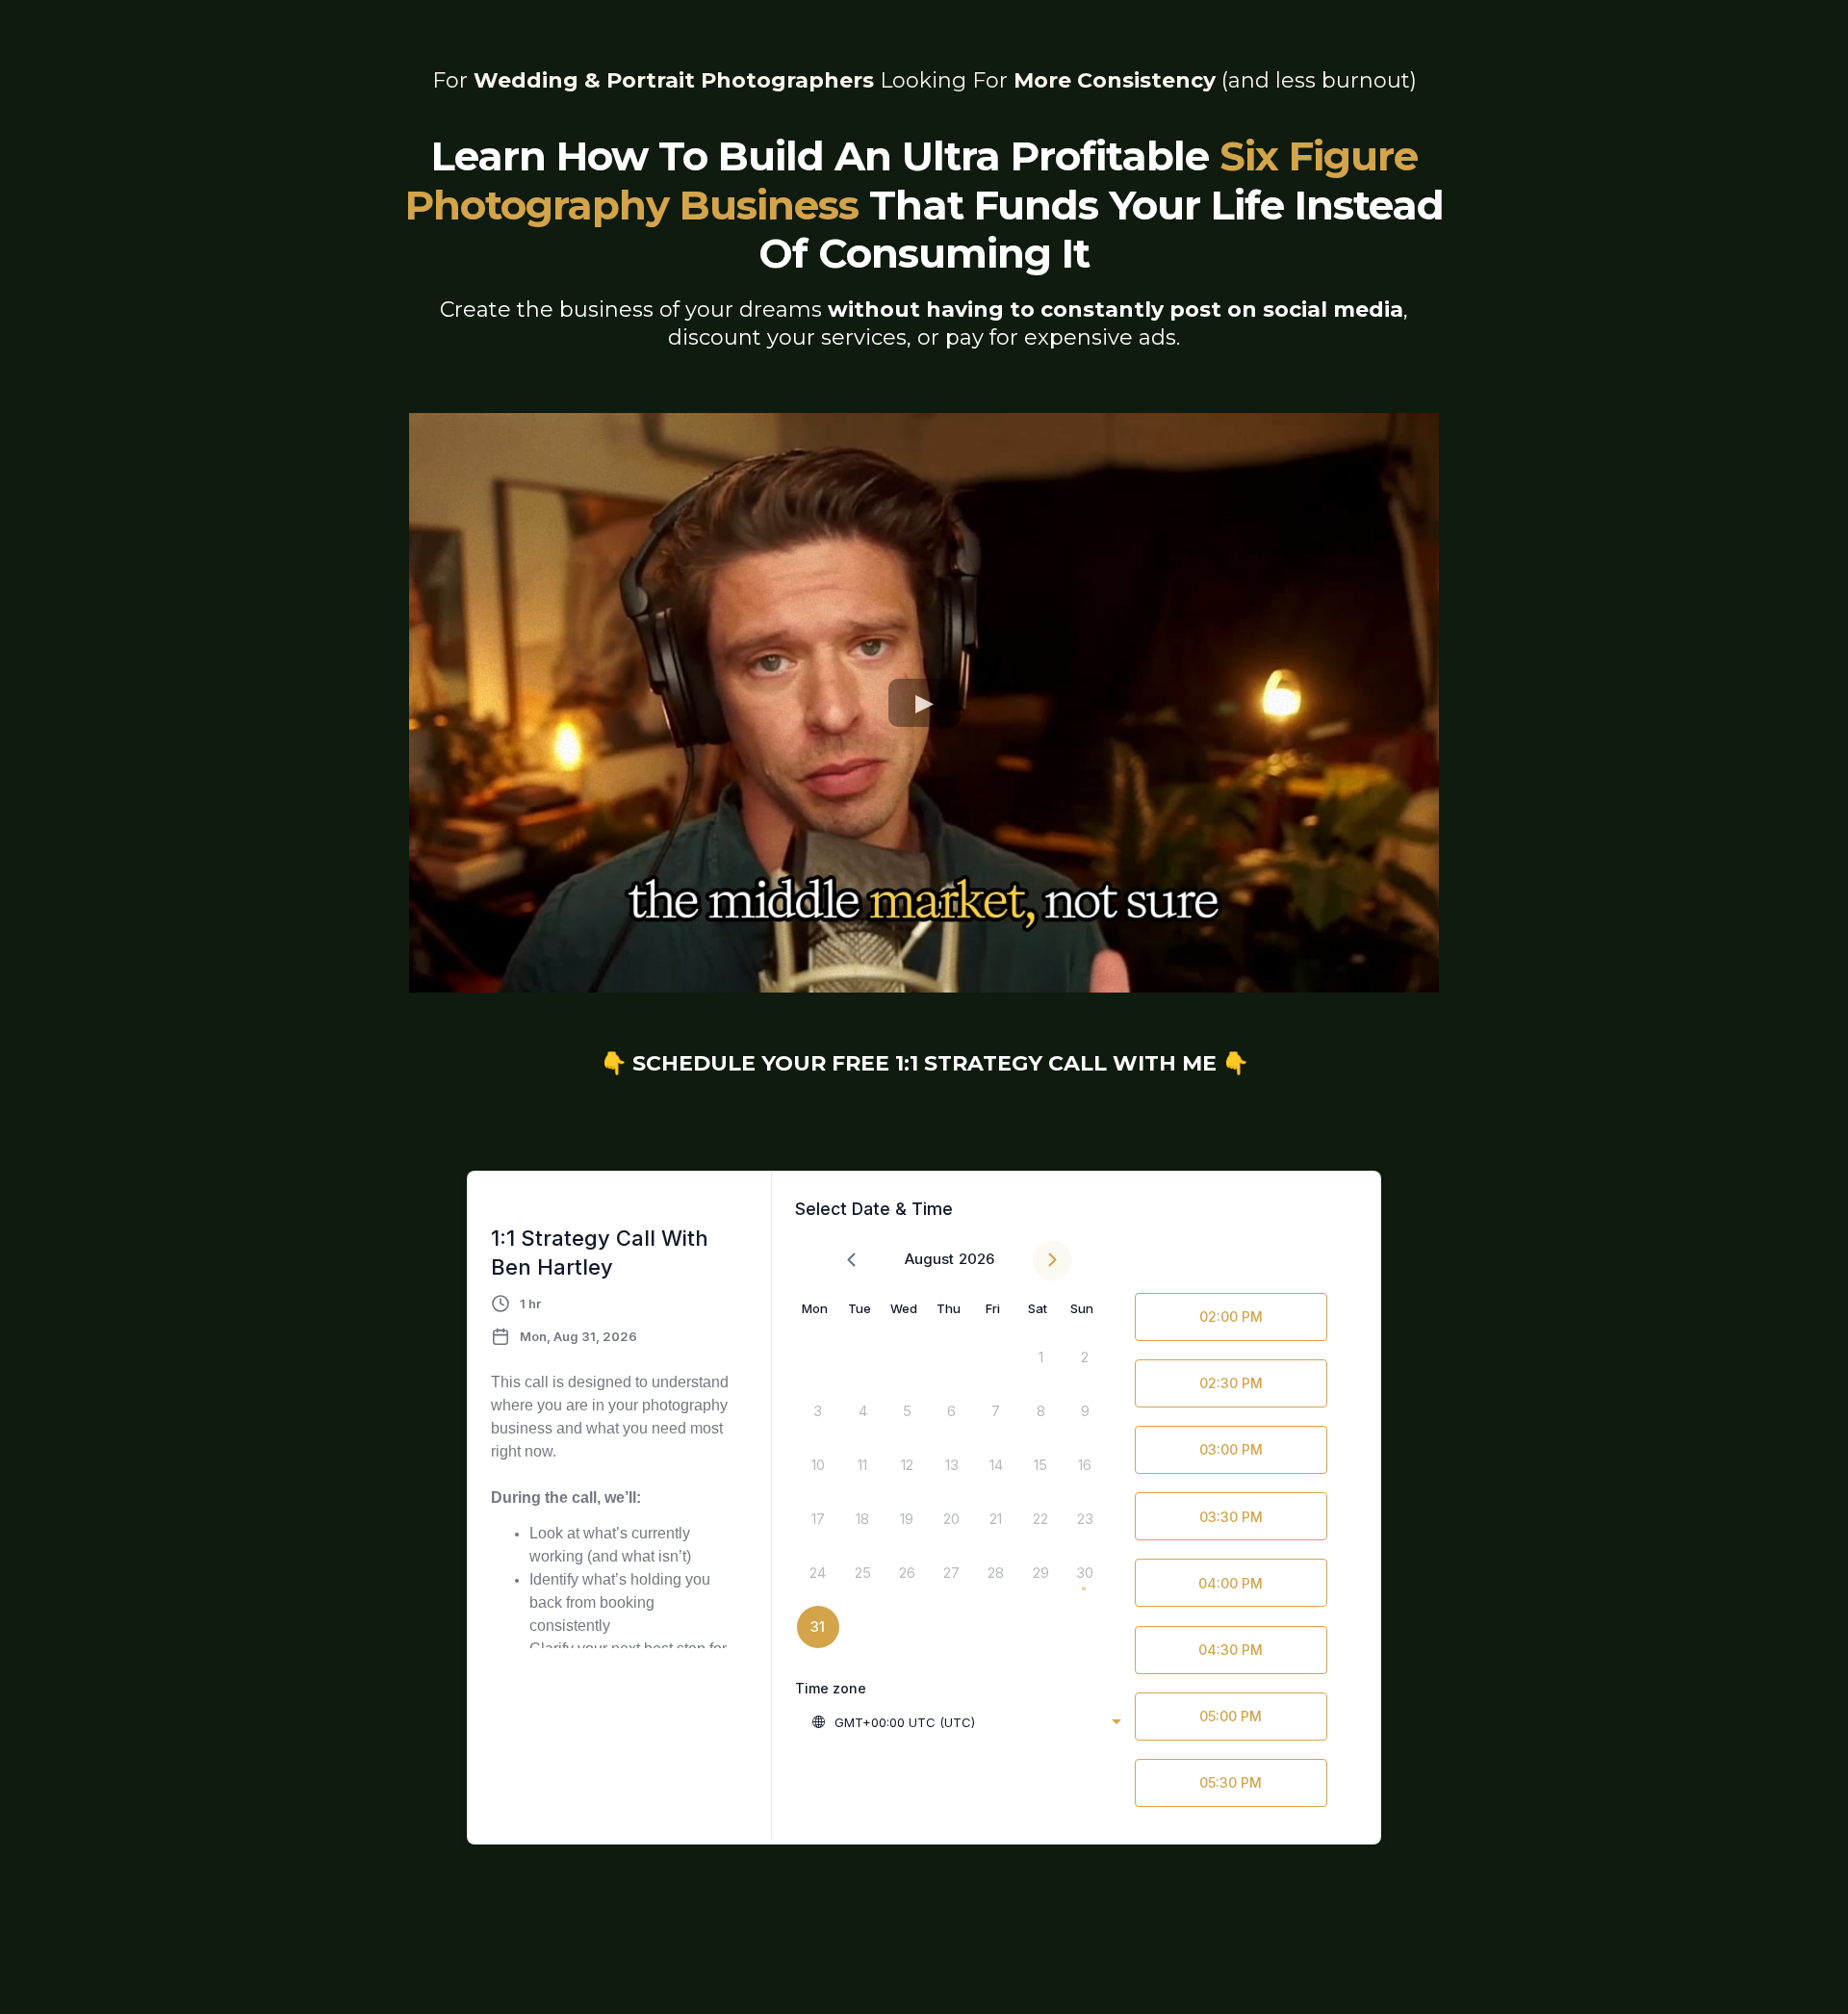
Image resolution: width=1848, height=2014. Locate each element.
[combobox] (966, 1722)
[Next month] (1052, 1261)
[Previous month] (851, 1261)
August (929, 1259)
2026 (976, 1259)
